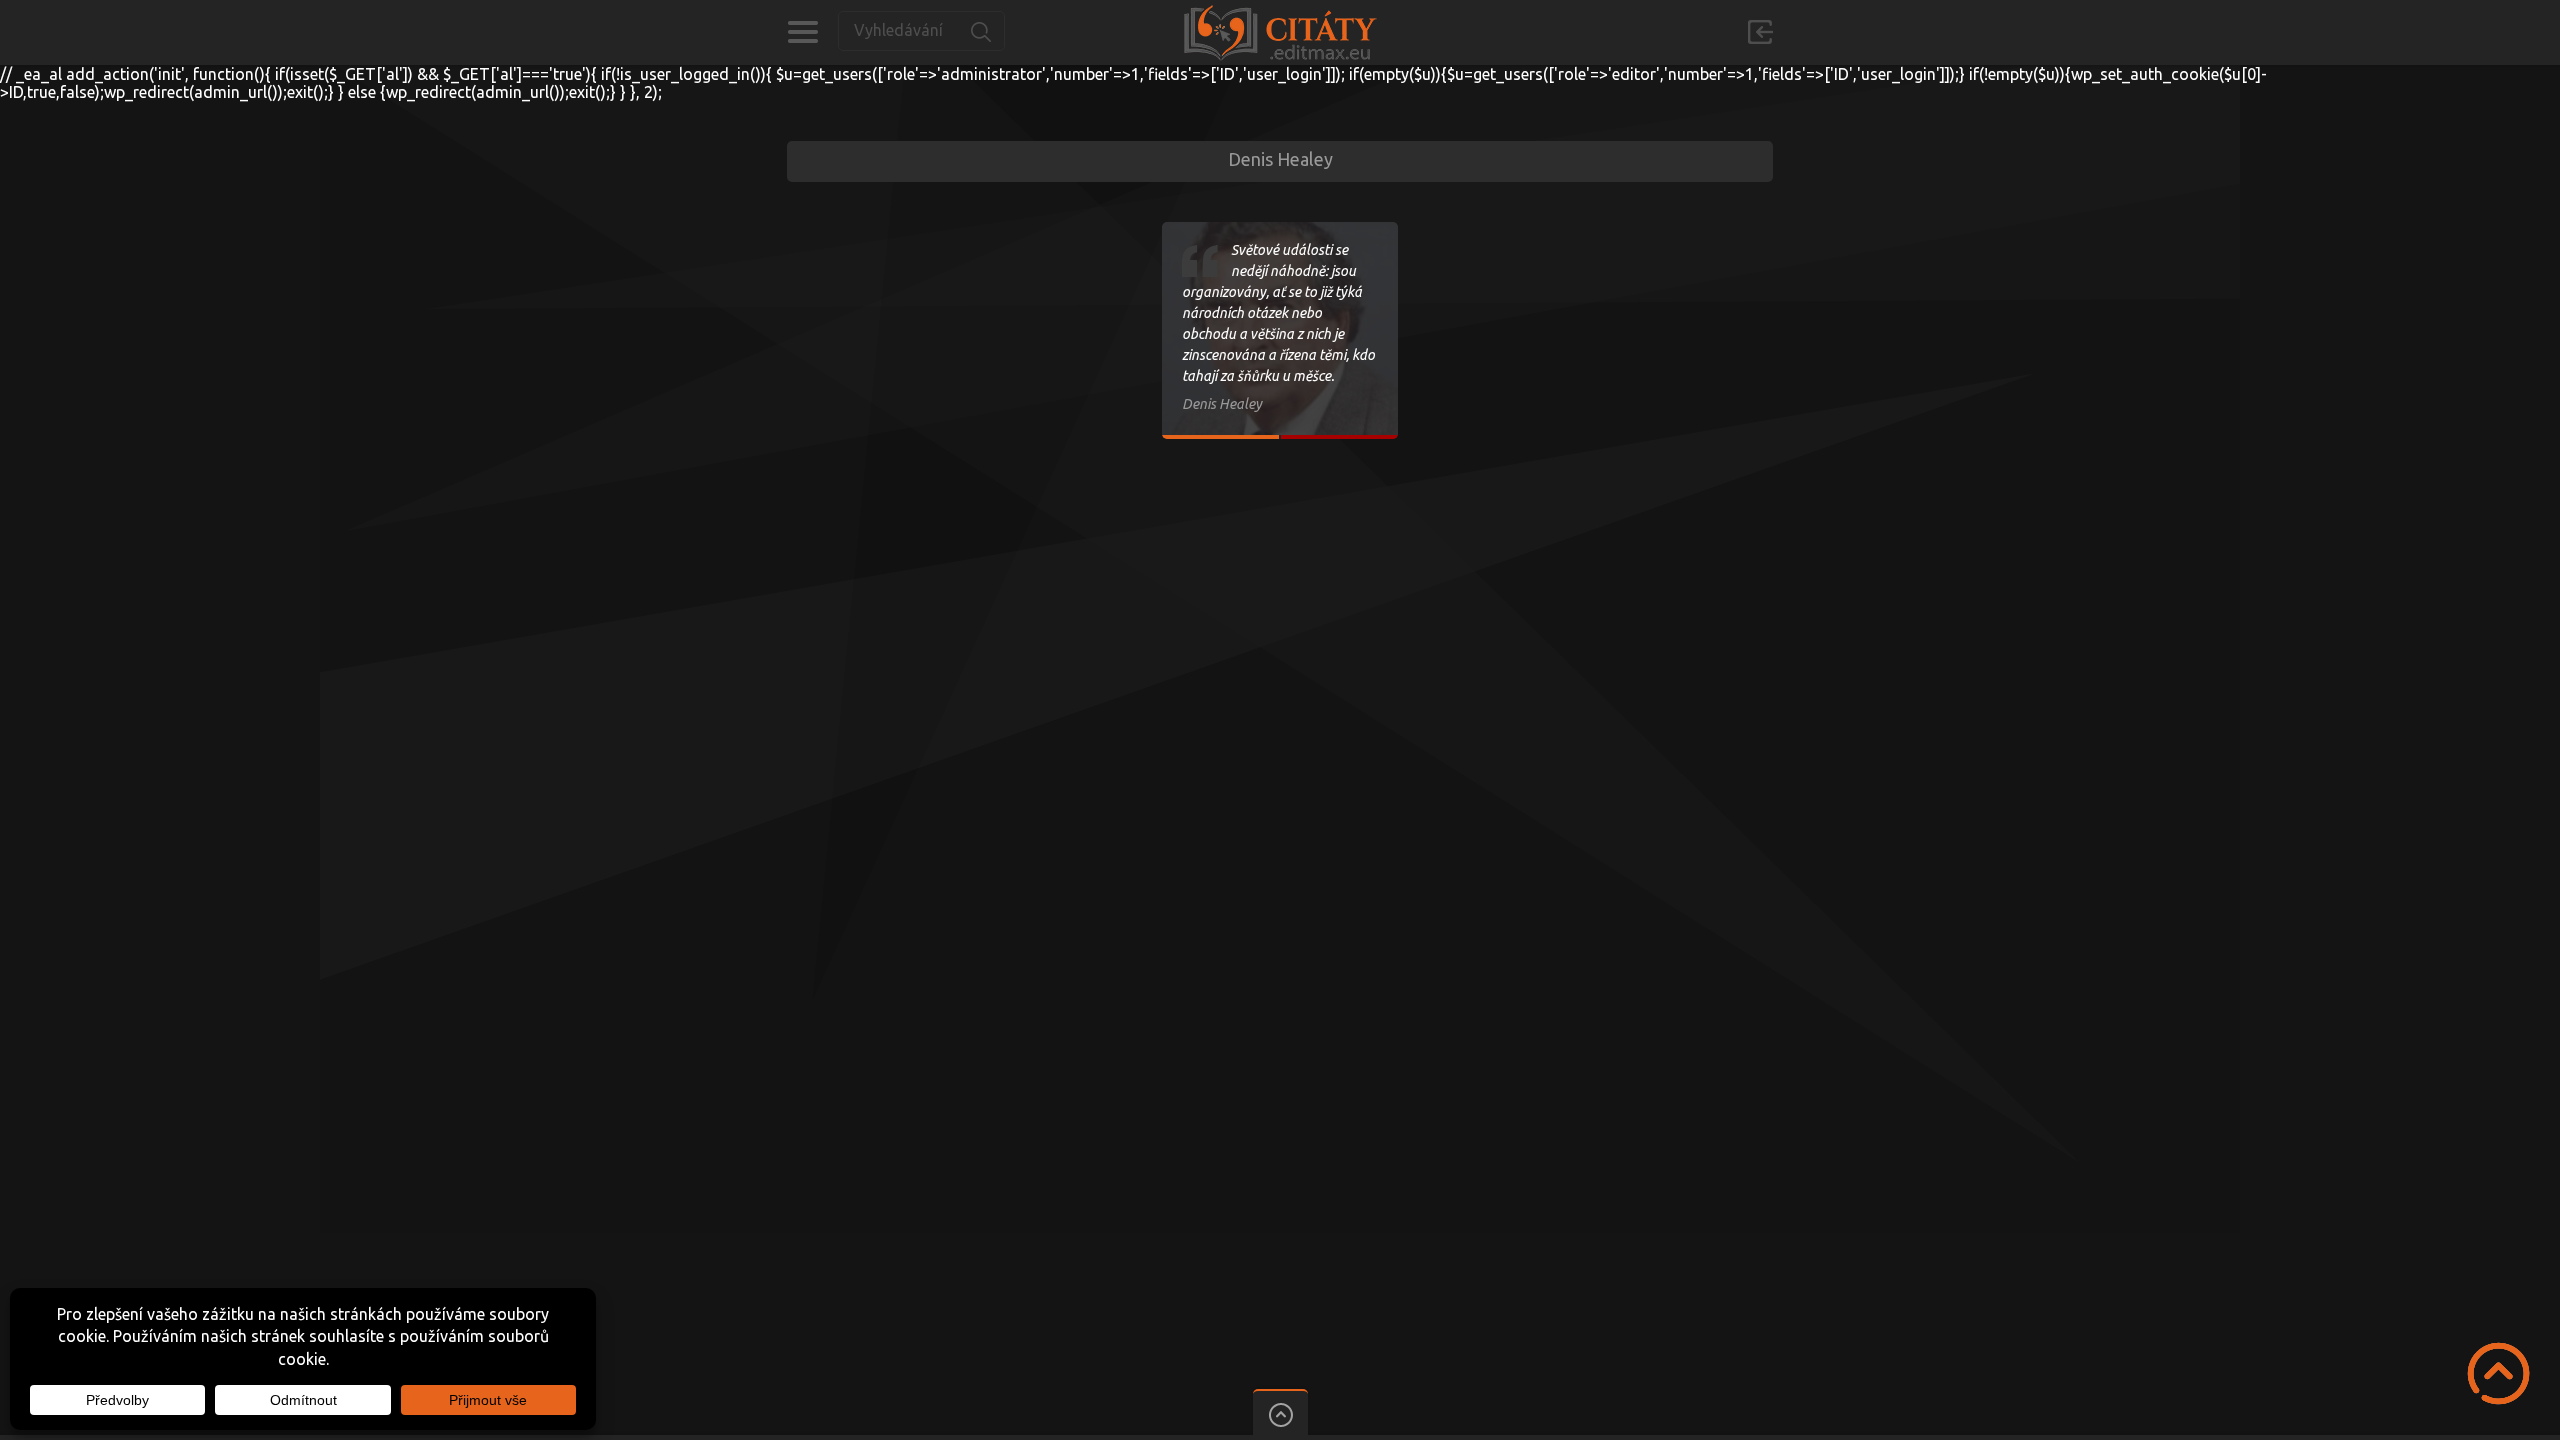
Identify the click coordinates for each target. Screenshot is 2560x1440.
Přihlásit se (1760, 32)
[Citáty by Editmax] (1280, 32)
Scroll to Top (2498, 1373)
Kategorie (802, 32)
